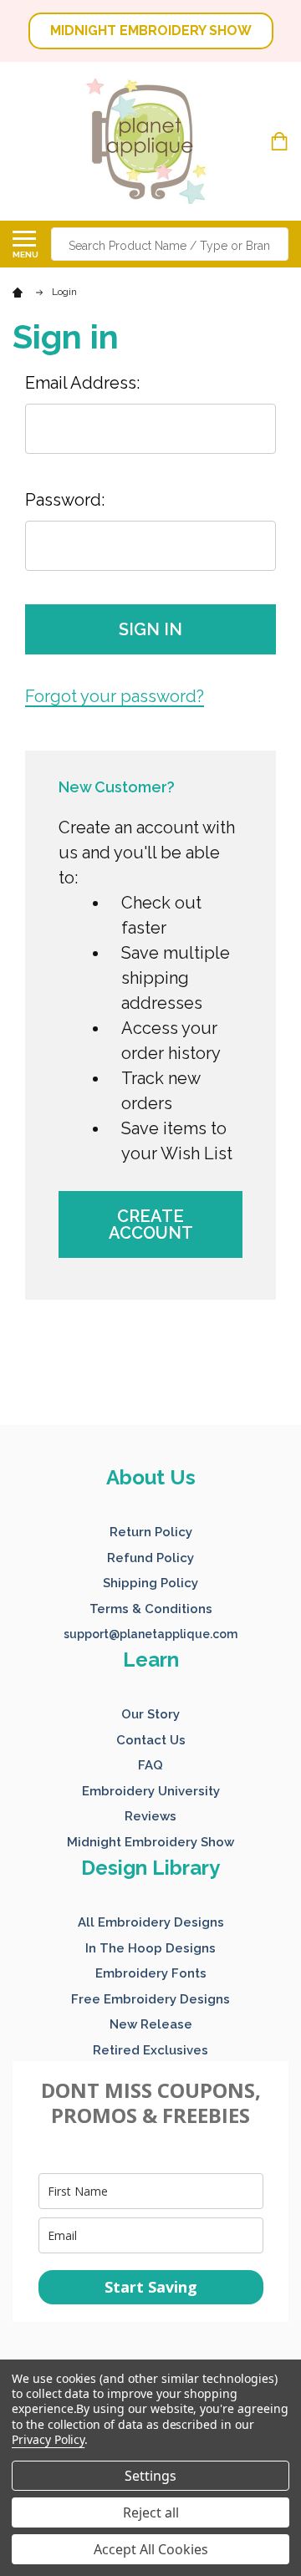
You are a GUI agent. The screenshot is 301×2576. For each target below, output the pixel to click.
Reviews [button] (150, 1816)
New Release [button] (151, 2024)
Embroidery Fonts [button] (151, 1973)
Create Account (151, 1224)
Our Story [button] (150, 1714)
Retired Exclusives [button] (150, 2050)
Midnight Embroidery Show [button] (150, 1842)
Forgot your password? (115, 696)
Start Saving (151, 2287)
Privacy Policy (48, 2439)
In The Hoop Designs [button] (150, 1948)
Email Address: (82, 383)
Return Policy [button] (151, 1532)
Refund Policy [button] (150, 1558)
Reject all (151, 2512)
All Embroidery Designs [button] (151, 1922)
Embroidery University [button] (151, 1791)
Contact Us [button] (151, 1740)
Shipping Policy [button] (150, 1583)
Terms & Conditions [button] (151, 1609)
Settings (150, 2476)
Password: (65, 500)
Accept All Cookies (151, 2549)
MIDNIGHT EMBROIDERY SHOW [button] (151, 31)
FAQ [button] (150, 1765)
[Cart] (281, 141)
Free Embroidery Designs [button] (150, 1999)
